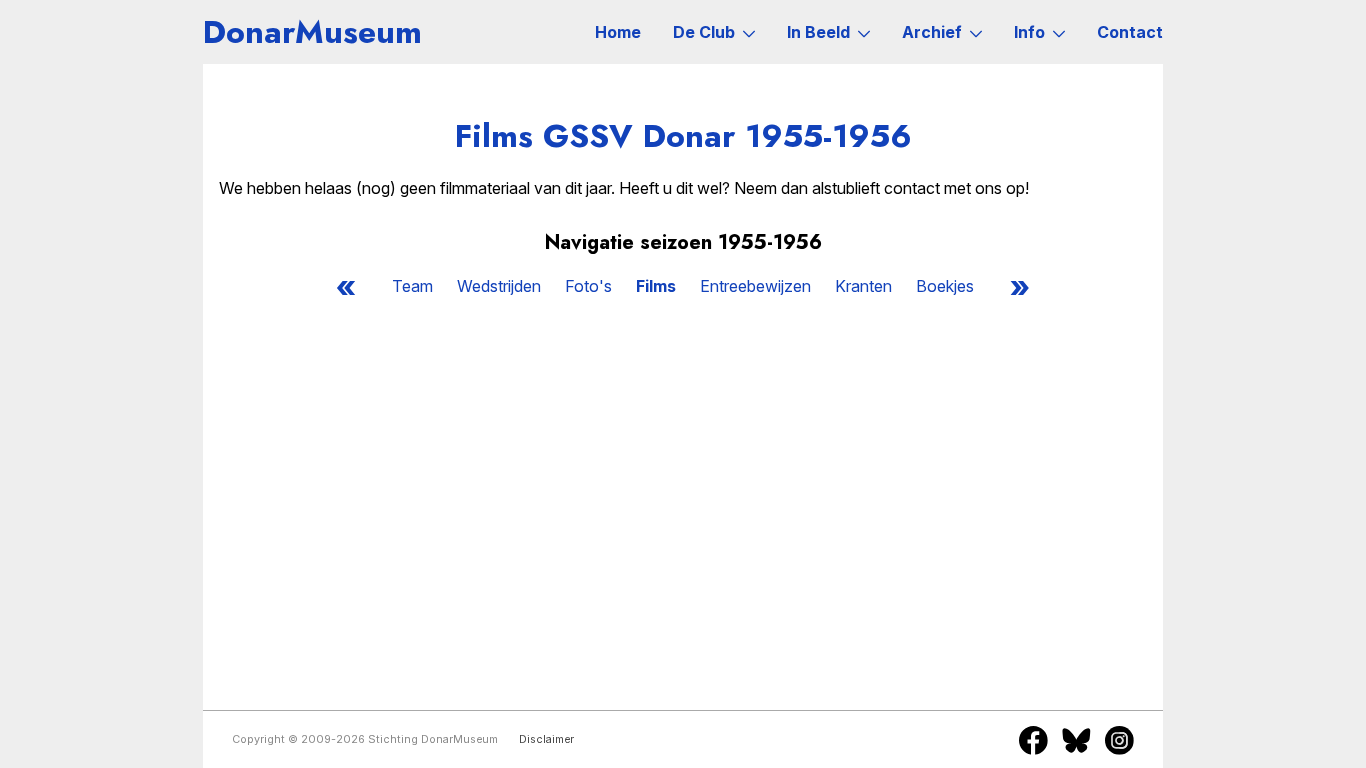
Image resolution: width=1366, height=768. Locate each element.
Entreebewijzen (755, 286)
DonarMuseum (312, 32)
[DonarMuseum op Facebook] (1033, 740)
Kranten (863, 286)
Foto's (588, 286)
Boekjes (945, 286)
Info (1029, 32)
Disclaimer (546, 739)
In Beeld (818, 32)
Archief (932, 32)
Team (412, 286)
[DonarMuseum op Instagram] (1119, 740)
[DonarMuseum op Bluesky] (1076, 740)
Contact (1130, 32)
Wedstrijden (499, 286)
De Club (704, 32)
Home (618, 32)
